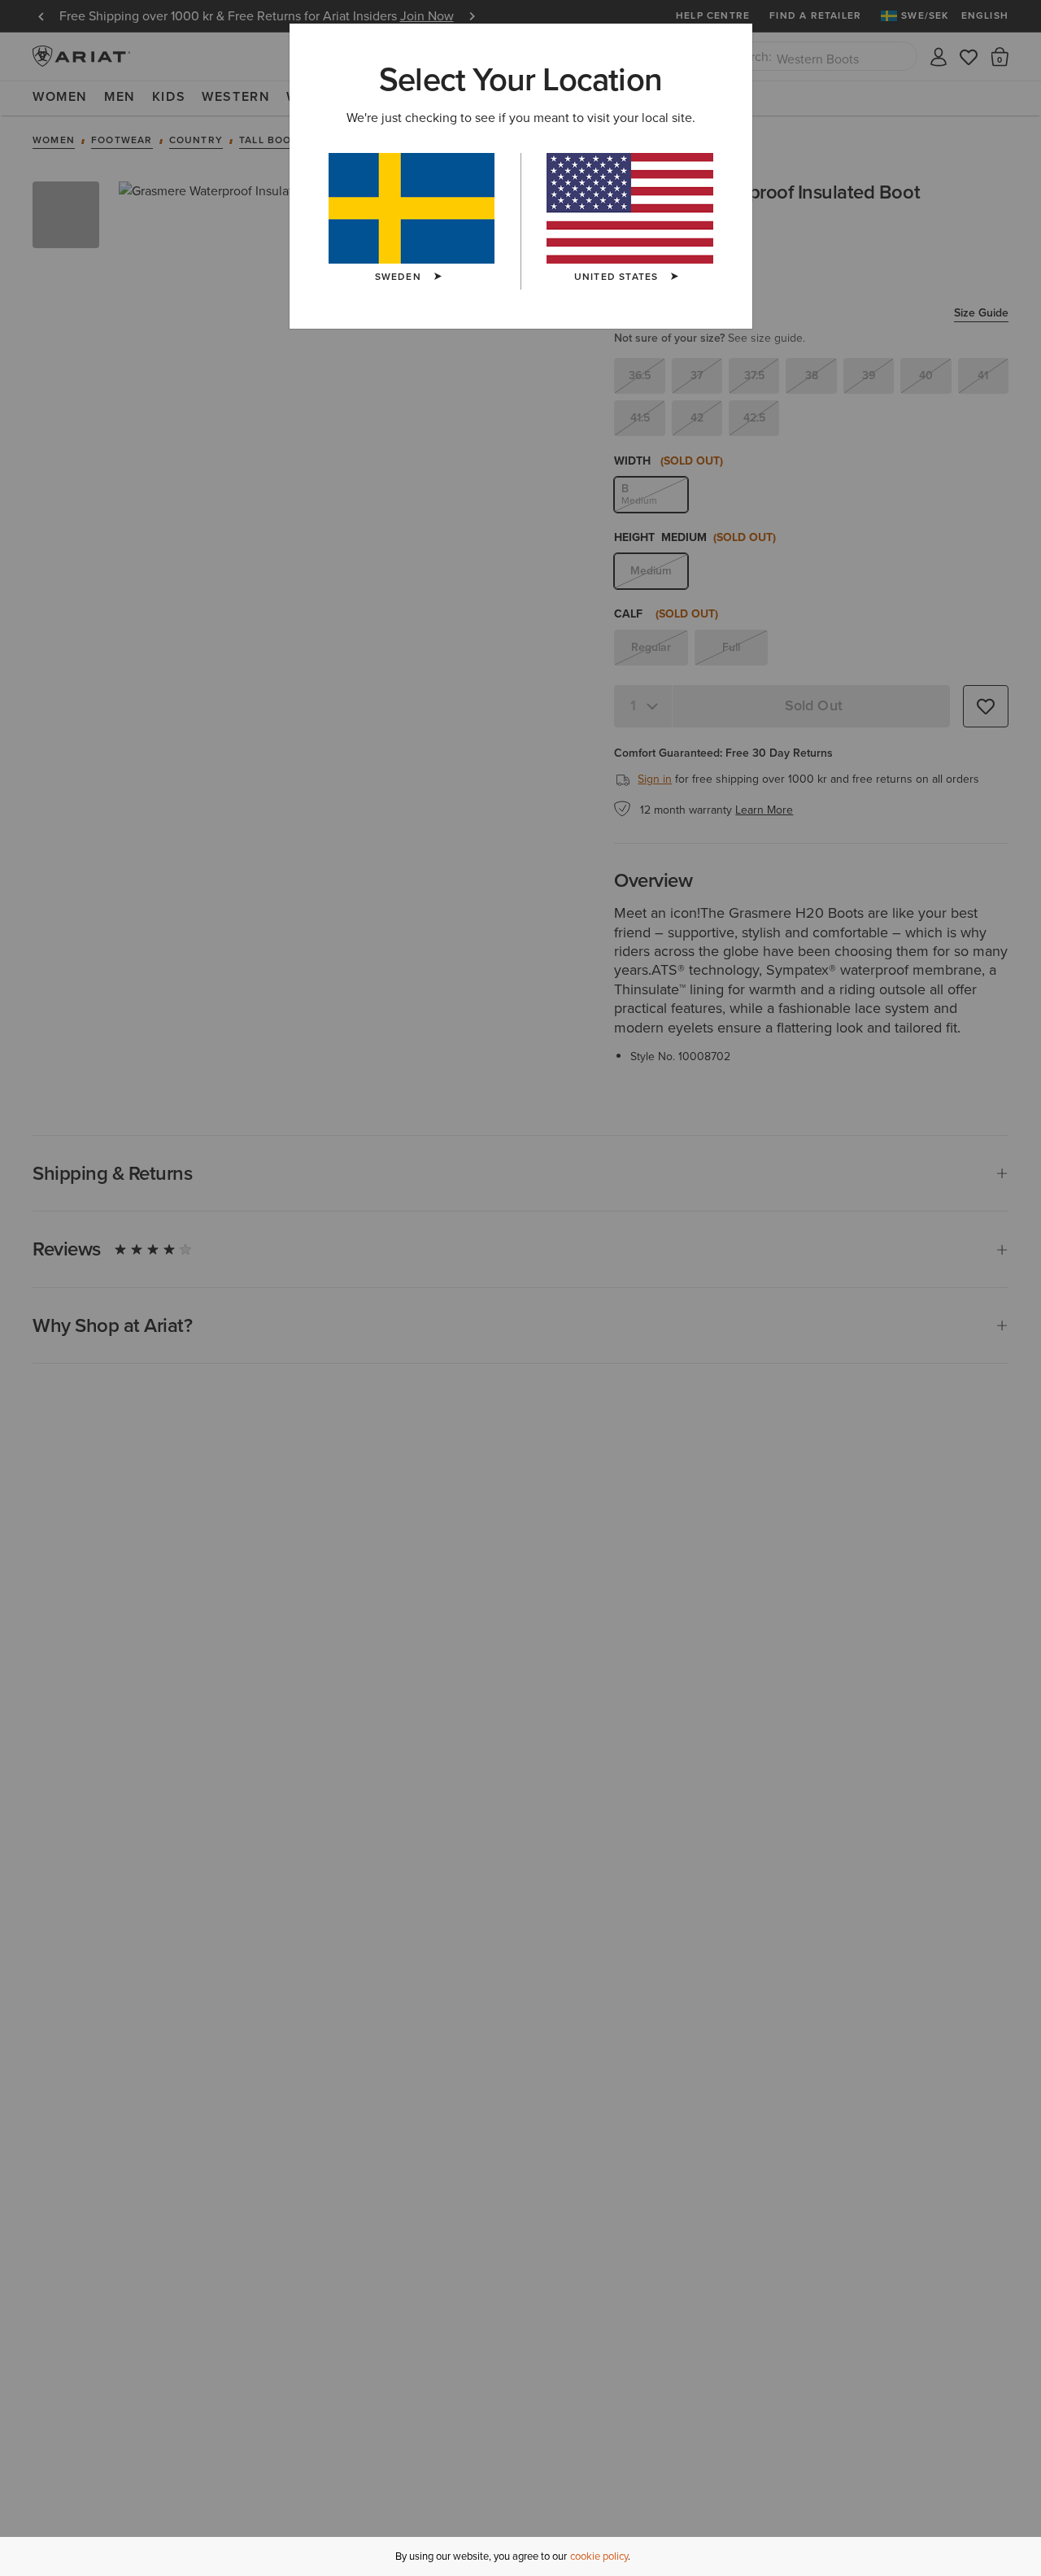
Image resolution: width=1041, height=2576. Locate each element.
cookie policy (599, 2556)
